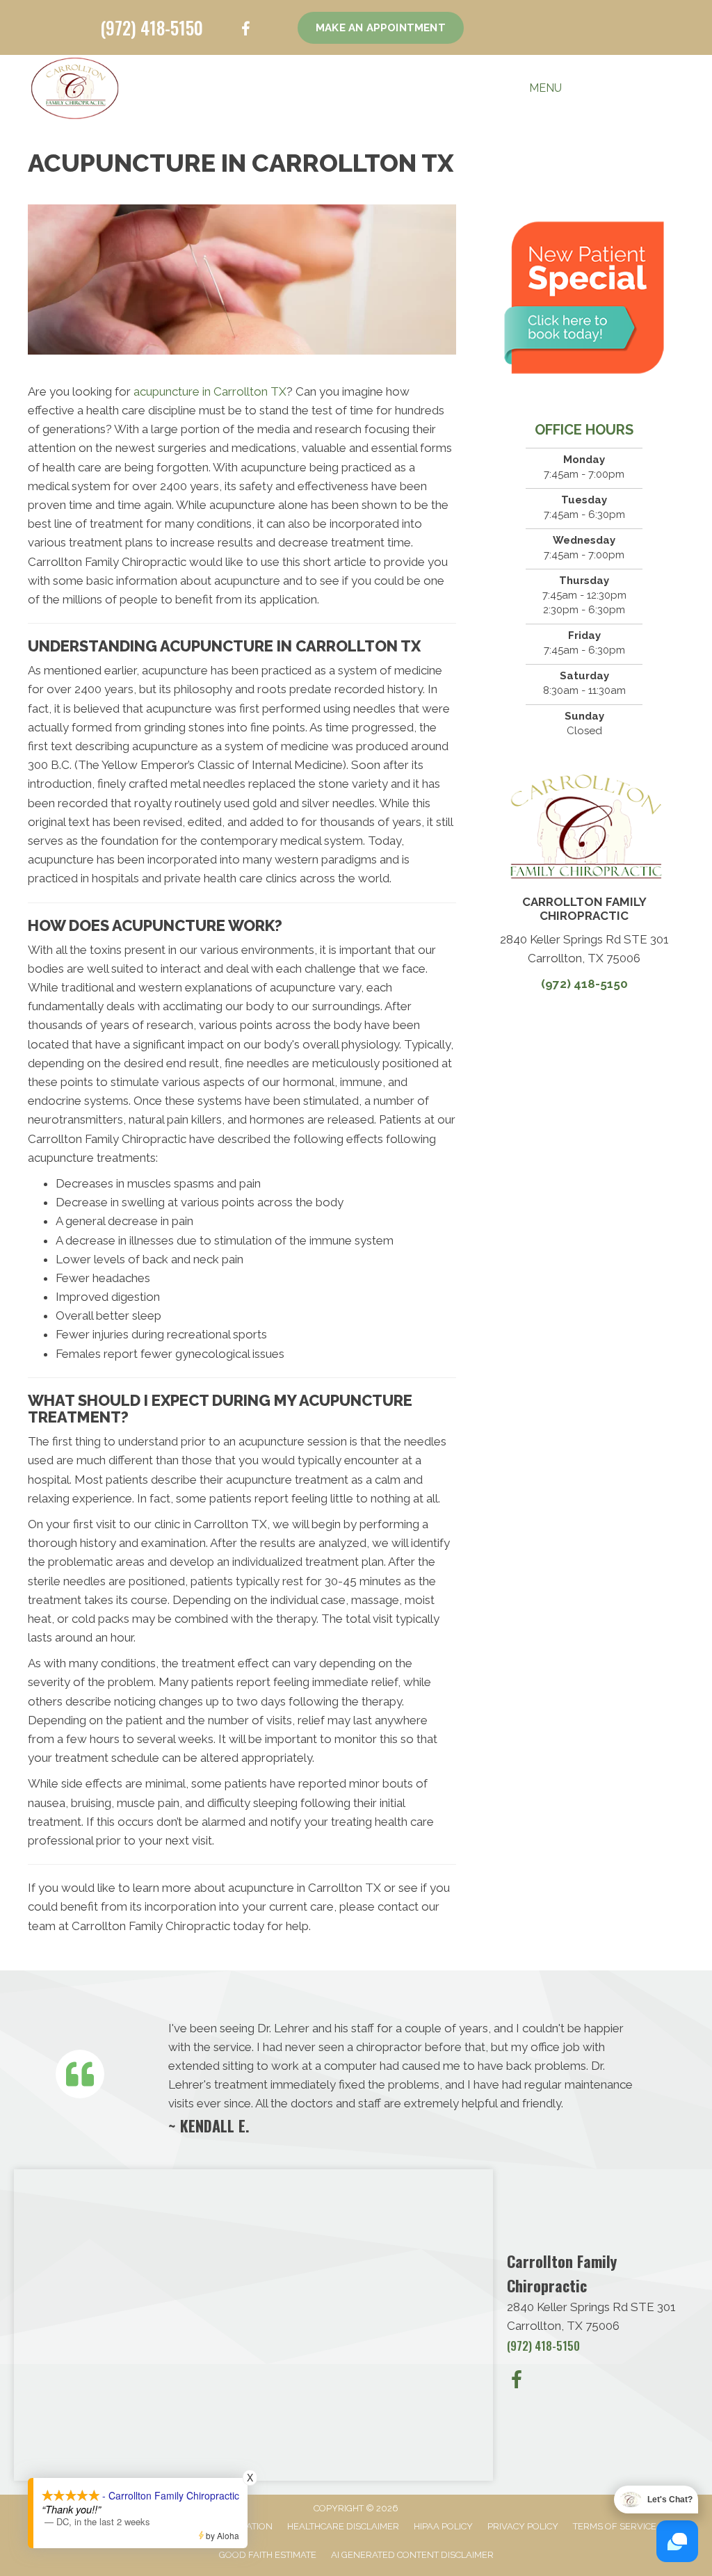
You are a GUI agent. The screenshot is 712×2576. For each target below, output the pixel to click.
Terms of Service (615, 2526)
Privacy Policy (523, 2526)
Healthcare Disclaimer (343, 2526)
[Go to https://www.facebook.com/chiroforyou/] (245, 31)
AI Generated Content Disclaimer (412, 2555)
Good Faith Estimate (268, 2555)
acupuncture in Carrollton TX (210, 391)
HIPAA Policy (443, 2526)
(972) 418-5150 (152, 27)
